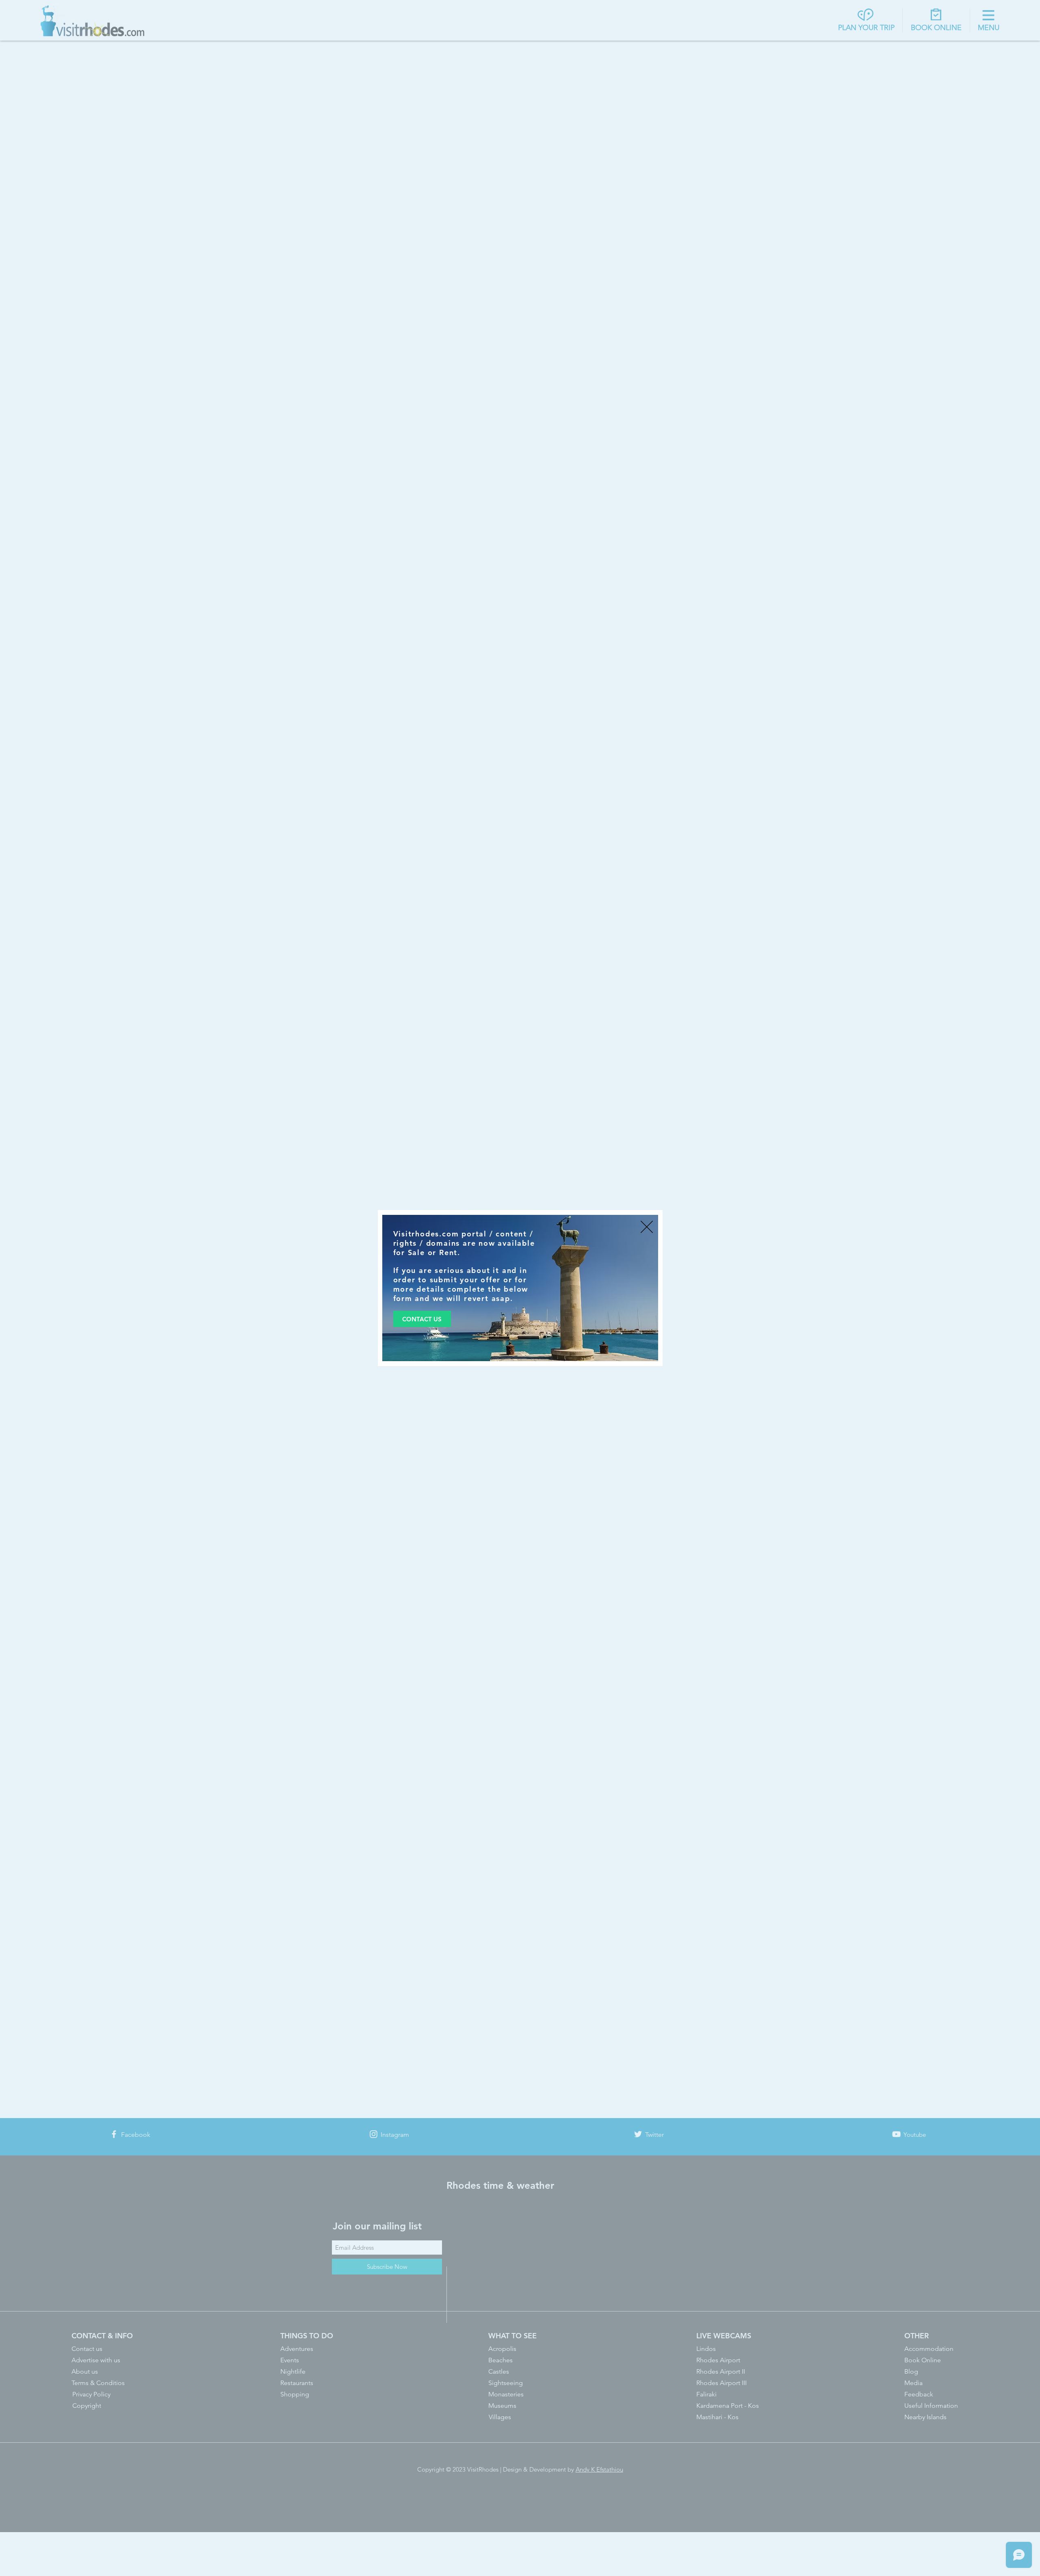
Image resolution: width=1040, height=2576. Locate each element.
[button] (647, 1227)
